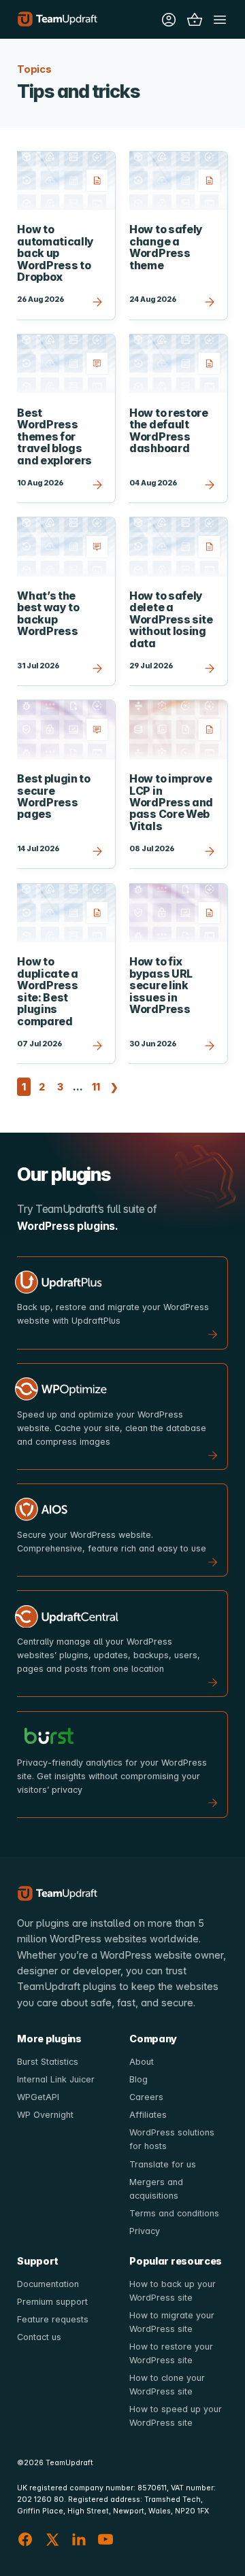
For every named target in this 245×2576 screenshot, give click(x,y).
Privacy (145, 2231)
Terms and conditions (174, 2213)
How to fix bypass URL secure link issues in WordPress (161, 985)
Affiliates (148, 2115)
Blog (138, 2079)
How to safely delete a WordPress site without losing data (171, 620)
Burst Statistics (48, 2062)
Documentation (48, 2284)
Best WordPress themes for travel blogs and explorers (54, 437)
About (142, 2062)
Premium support (52, 2302)
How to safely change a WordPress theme (166, 247)
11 (97, 1086)
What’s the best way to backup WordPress (48, 614)
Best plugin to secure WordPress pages (54, 796)
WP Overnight (45, 2115)
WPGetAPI (38, 2097)
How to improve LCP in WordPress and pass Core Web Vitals (171, 803)
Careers (146, 2097)
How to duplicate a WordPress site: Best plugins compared (48, 991)
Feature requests (53, 2319)
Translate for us (163, 2164)
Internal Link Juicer (56, 2079)
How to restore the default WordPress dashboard (169, 431)
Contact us (39, 2337)
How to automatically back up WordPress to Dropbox (55, 253)
